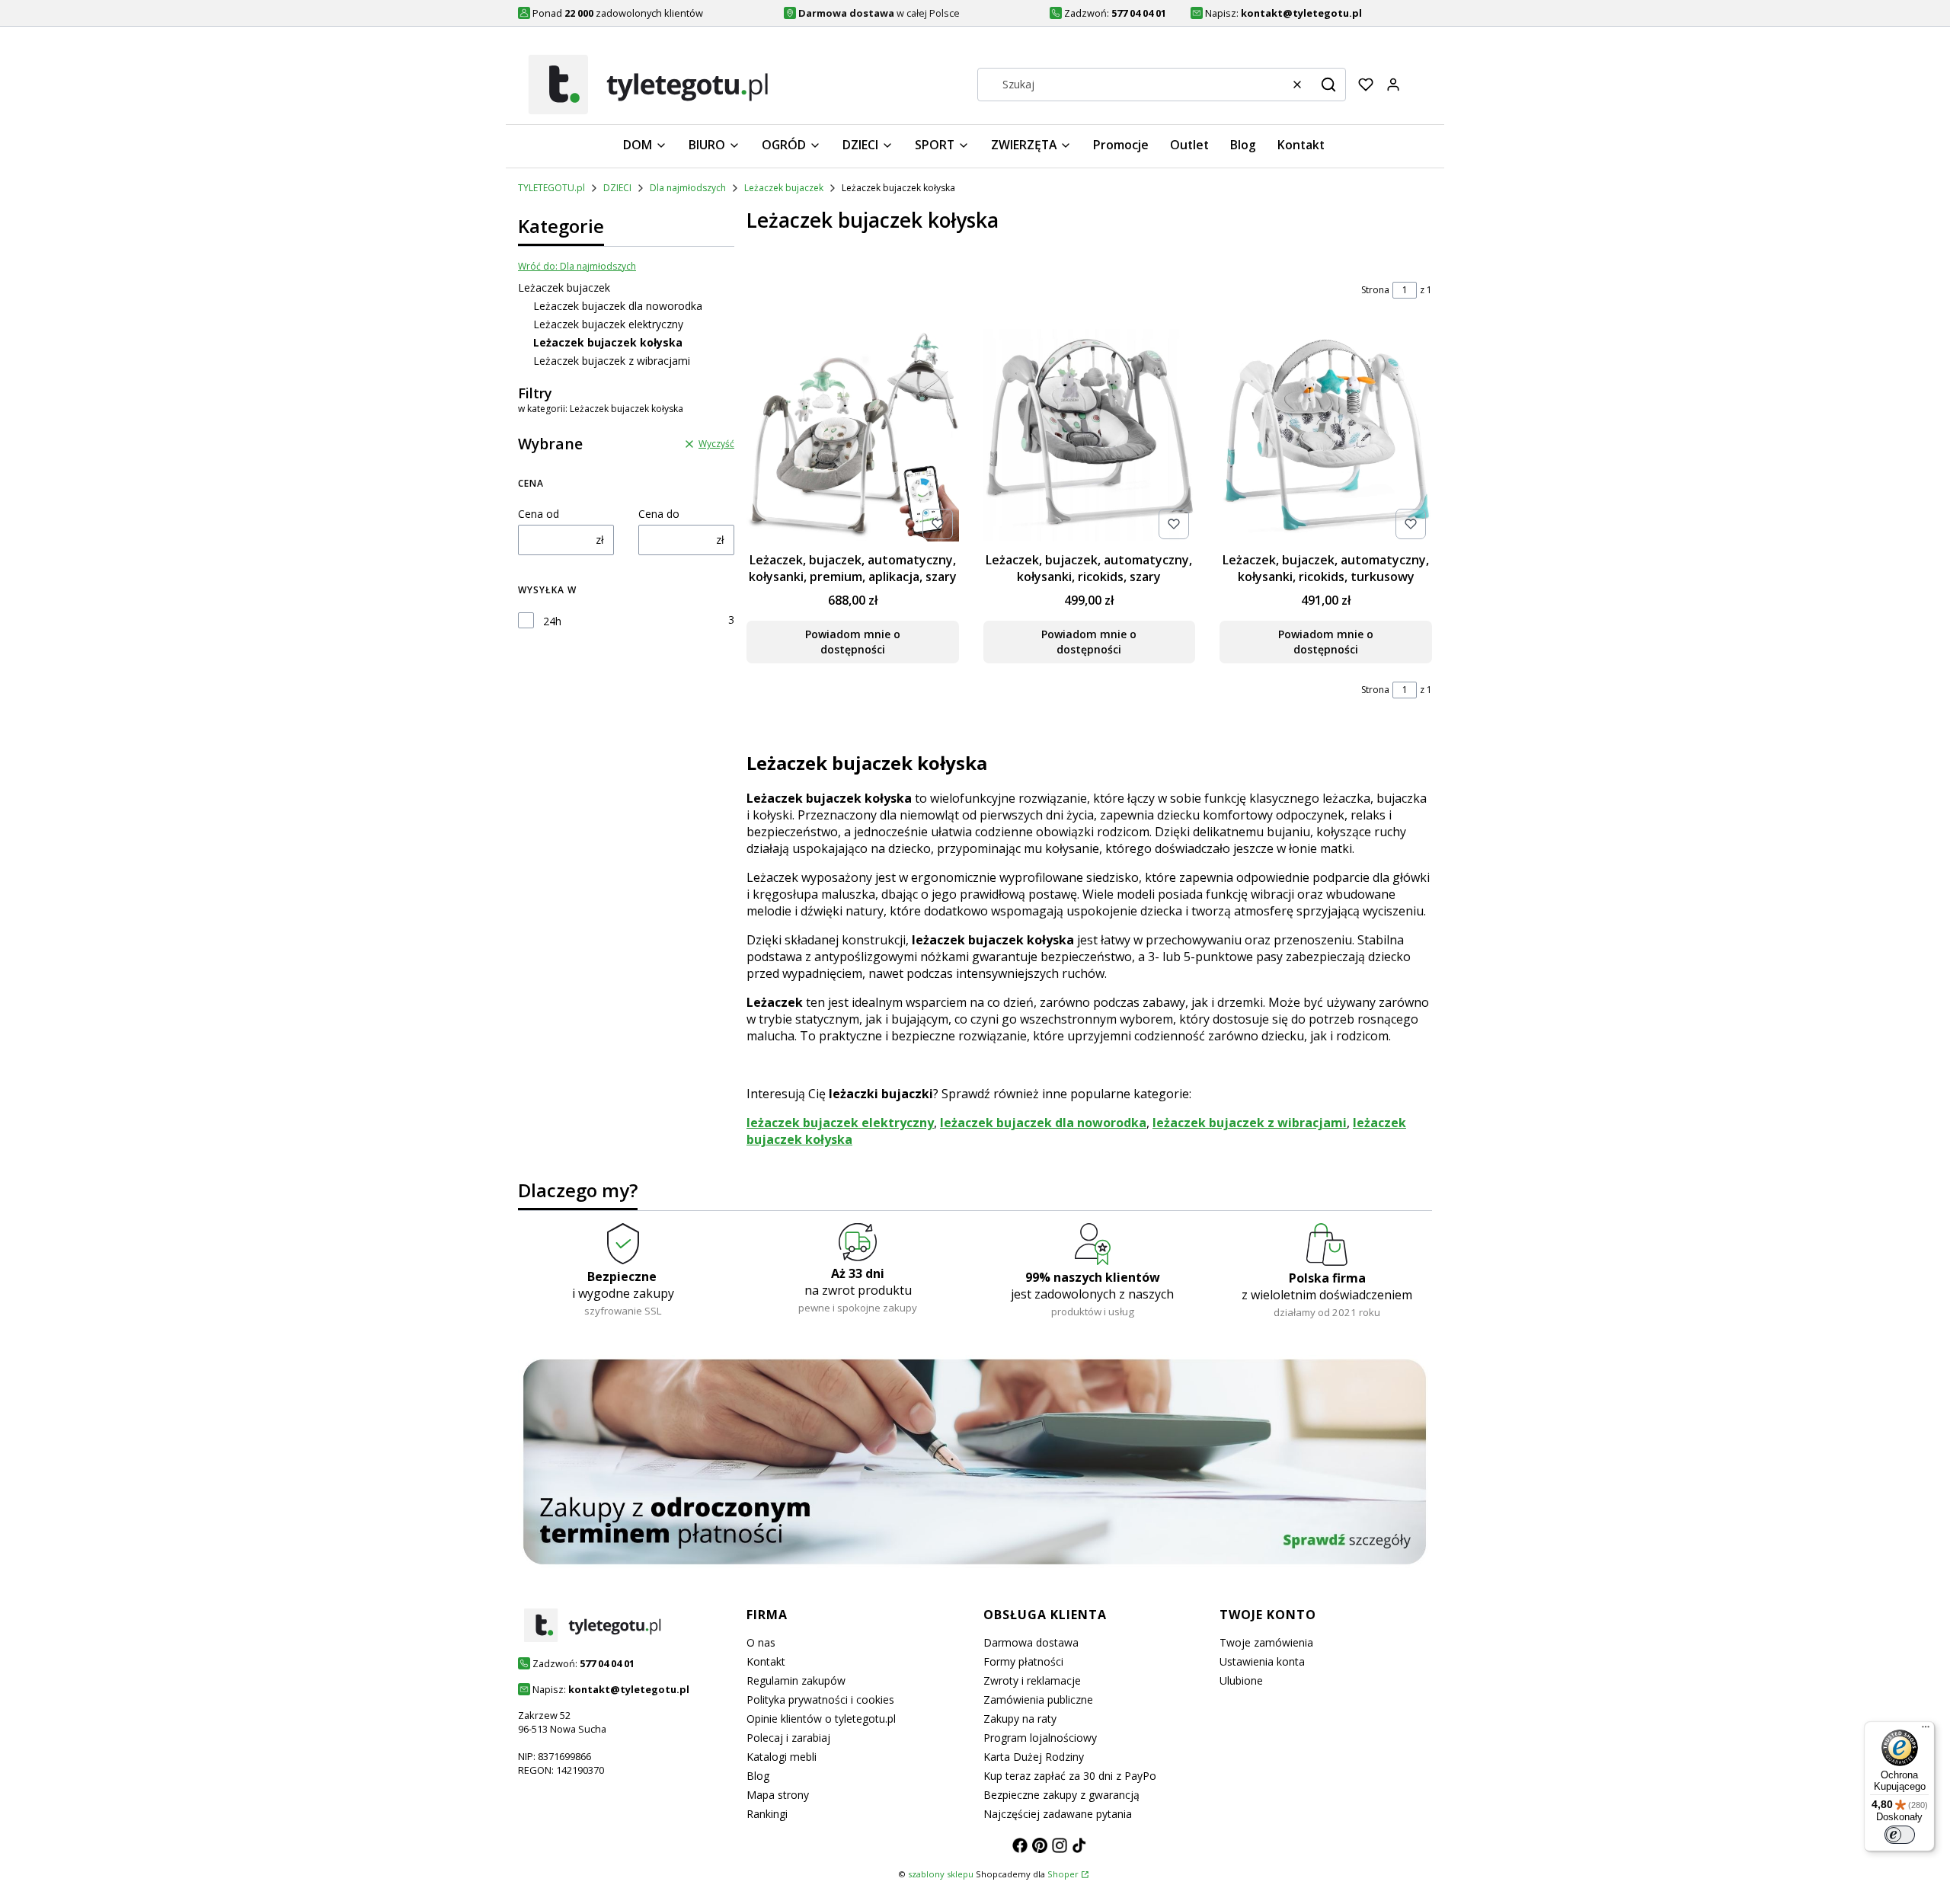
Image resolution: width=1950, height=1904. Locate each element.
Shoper (1063, 1874)
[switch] (1900, 1835)
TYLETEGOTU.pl (551, 188)
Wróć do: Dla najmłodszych (577, 266)
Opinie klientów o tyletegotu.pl (821, 1719)
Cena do (659, 514)
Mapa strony (778, 1795)
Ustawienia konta (1262, 1661)
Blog (758, 1776)
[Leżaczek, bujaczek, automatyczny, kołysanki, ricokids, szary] (1090, 437)
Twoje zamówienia (1266, 1642)
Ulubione (1241, 1680)
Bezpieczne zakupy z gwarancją (1061, 1795)
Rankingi (767, 1814)
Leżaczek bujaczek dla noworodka (618, 306)
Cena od (539, 514)
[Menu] (1926, 1730)
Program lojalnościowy (1040, 1738)
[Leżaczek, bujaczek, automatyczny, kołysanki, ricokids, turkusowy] (1326, 437)
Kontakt (766, 1661)
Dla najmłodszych (688, 188)
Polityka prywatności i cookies (820, 1700)
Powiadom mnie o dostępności (853, 642)
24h (552, 621)
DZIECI (617, 188)
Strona (1375, 290)
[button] (1328, 85)
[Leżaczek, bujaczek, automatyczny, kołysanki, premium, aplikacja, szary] (853, 437)
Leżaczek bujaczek (784, 188)
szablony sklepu (941, 1874)
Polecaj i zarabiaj (788, 1738)
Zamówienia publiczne (1038, 1700)
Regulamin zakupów (796, 1680)
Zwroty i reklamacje (1032, 1680)
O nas (761, 1642)
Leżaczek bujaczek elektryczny (608, 324)
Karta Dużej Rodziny (1034, 1757)
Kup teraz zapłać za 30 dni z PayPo (1070, 1776)
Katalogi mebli (782, 1757)
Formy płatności (1023, 1661)
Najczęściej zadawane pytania (1058, 1814)
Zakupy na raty (1020, 1719)
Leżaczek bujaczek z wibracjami (612, 361)
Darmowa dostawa (1031, 1642)
